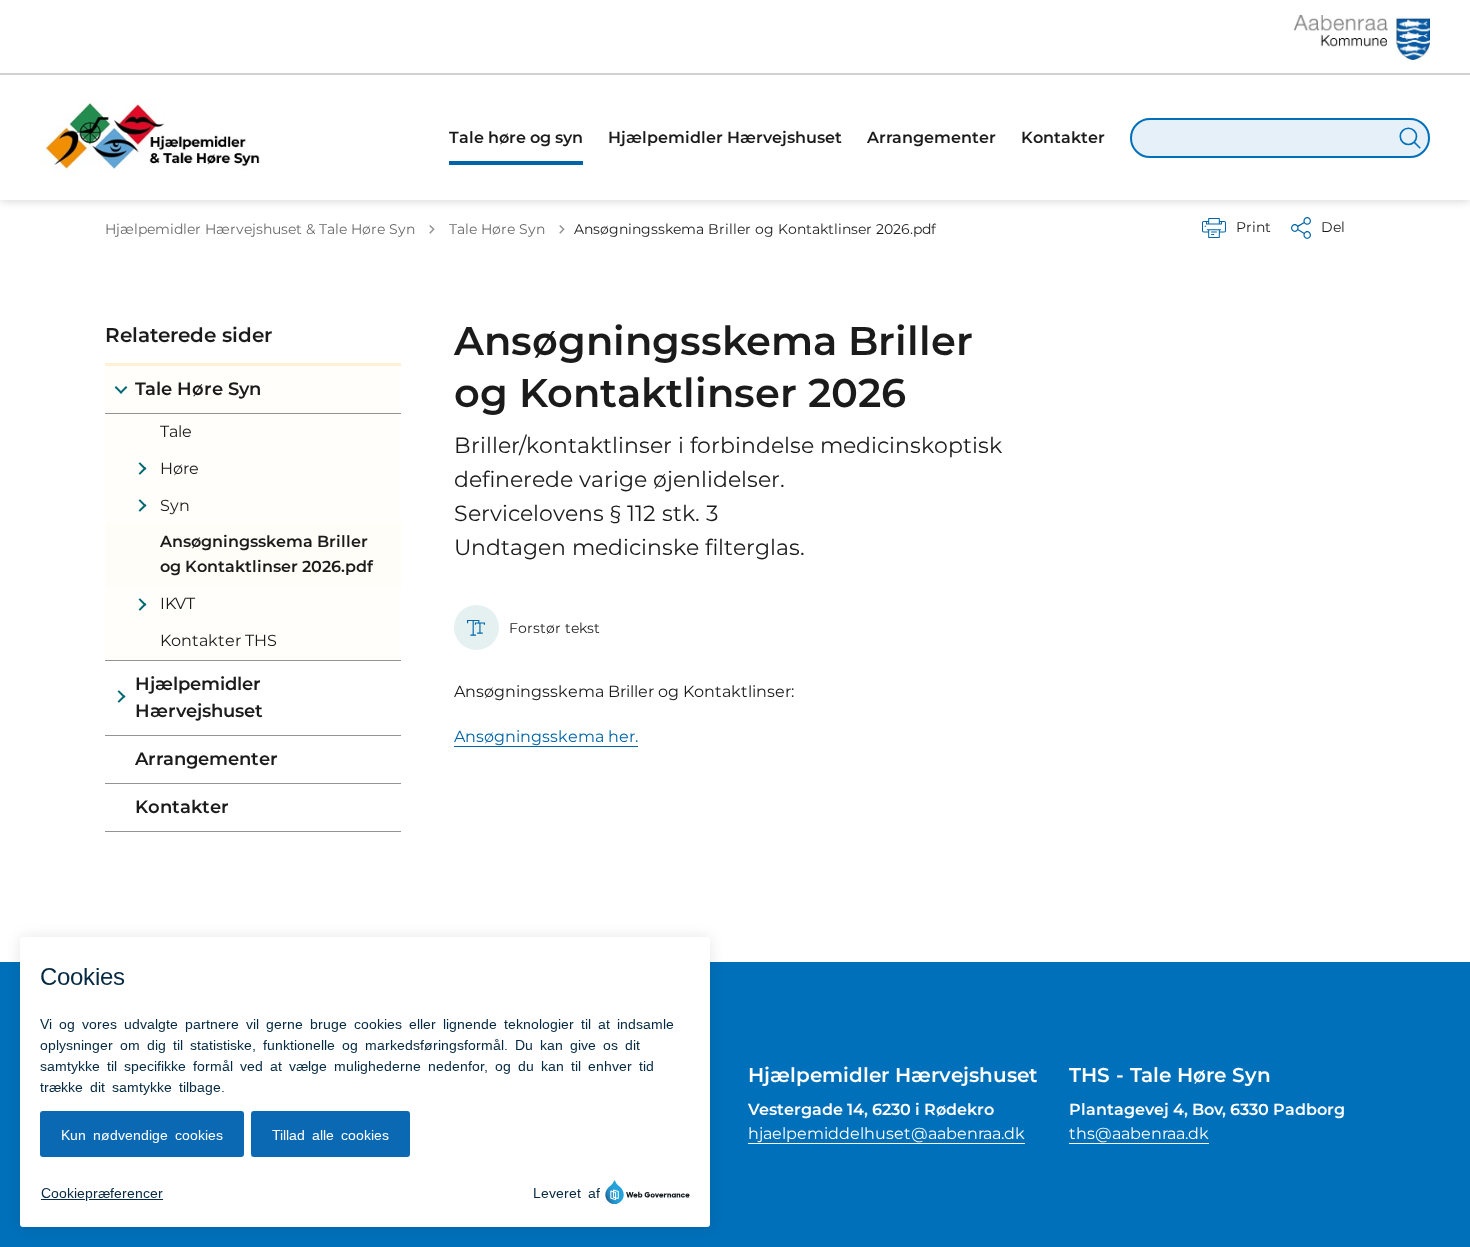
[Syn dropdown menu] (141, 506)
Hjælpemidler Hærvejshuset (199, 697)
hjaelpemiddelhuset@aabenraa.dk (886, 1133)
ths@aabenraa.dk (1139, 1133)
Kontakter (182, 807)
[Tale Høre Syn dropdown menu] (120, 389)
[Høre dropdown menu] (141, 469)
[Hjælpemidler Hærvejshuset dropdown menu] (120, 698)
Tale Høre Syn (198, 389)
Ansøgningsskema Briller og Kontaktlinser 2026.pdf (266, 554)
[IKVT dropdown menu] (141, 604)
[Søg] (1410, 138)
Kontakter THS (218, 640)
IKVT (177, 603)
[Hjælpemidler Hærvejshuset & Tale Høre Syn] (160, 137)
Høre (179, 468)
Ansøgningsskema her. (546, 736)
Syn (175, 505)
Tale (176, 431)
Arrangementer (206, 759)
